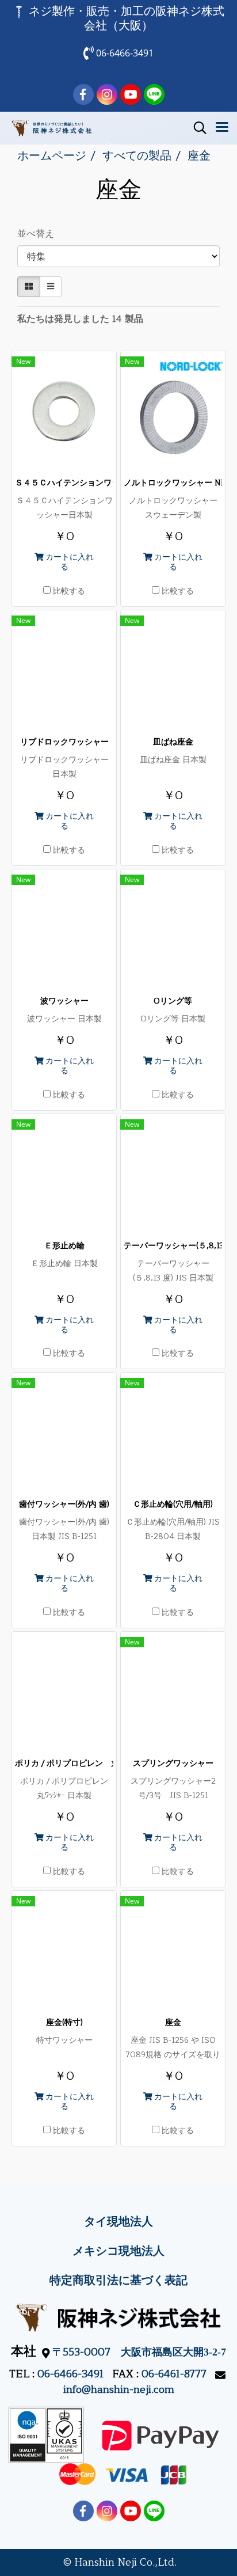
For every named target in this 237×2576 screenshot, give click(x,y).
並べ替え (39, 234)
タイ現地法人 (118, 2222)
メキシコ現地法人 (118, 2251)
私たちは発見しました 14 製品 (80, 319)
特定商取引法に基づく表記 (118, 2280)
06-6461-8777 (174, 2374)
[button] (196, 128)
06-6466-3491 (70, 2374)
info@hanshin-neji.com (119, 2389)
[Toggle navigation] (222, 128)
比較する (69, 591)
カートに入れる (68, 562)
